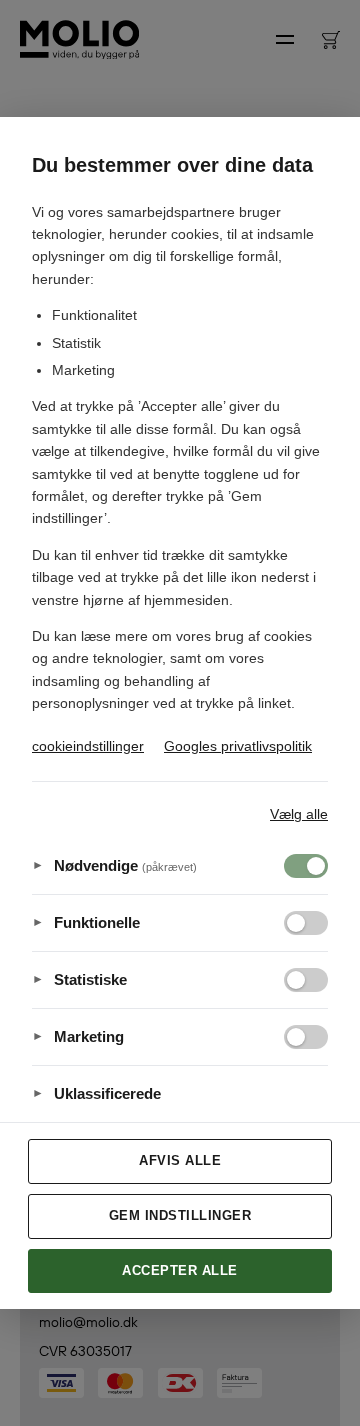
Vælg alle (299, 814)
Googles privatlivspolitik (238, 746)
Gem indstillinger (180, 1215)
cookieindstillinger (88, 746)
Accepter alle (180, 1270)
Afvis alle (180, 1160)
